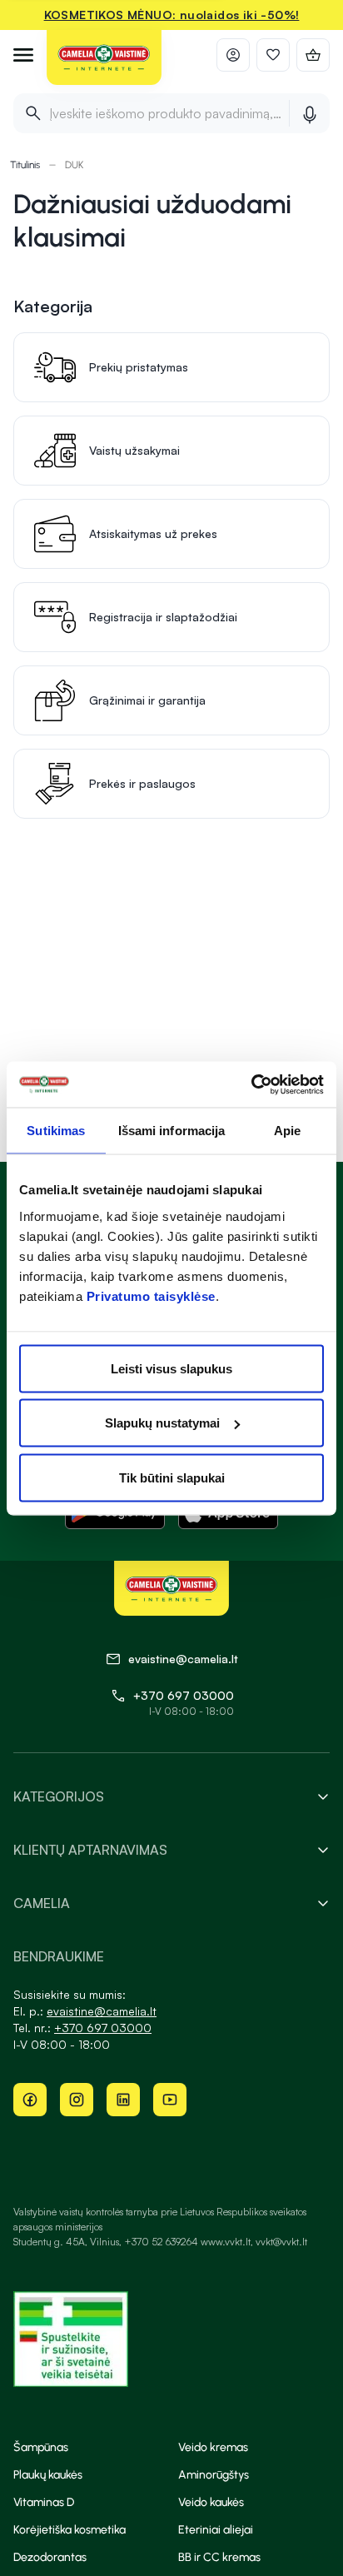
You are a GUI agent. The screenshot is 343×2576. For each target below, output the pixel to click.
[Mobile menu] (23, 55)
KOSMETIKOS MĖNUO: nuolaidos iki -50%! (172, 15)
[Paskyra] (233, 55)
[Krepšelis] (313, 55)
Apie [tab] (287, 1131)
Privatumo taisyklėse (151, 1295)
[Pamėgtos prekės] (273, 55)
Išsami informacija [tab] (172, 1131)
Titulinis (25, 165)
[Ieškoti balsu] (309, 113)
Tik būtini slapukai (172, 1477)
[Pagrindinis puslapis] (104, 58)
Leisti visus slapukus (171, 1368)
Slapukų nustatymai (162, 1423)
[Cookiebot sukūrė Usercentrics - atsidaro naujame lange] (251, 1084)
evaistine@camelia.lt (102, 2011)
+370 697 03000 (184, 1695)
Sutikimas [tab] (56, 1131)
